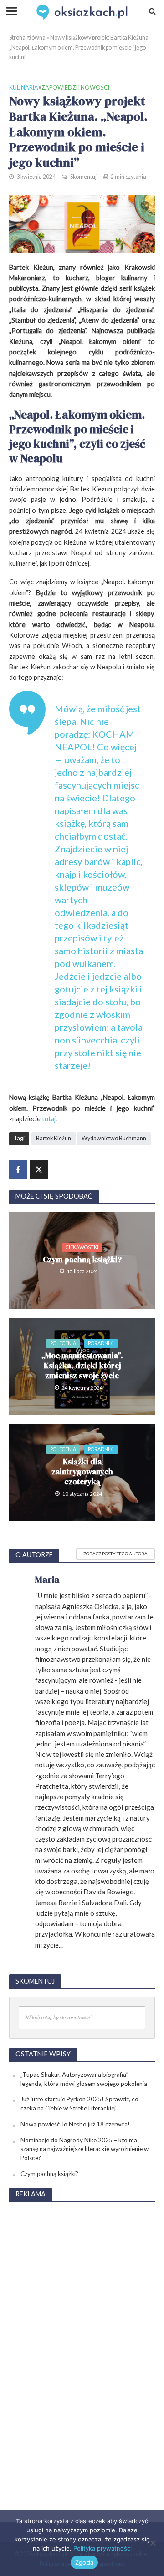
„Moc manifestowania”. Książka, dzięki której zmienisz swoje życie (82, 1366)
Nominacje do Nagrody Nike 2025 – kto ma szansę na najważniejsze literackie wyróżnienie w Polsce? (85, 2149)
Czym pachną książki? (82, 1260)
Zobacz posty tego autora (115, 1554)
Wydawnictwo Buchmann (114, 1138)
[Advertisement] (82, 2347)
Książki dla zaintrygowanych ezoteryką (82, 1472)
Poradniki (101, 1343)
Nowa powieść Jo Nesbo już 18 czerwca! (75, 2124)
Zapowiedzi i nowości (75, 88)
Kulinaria (24, 88)
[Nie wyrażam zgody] (153, 2543)
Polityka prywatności (102, 2548)
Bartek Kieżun (54, 1138)
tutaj (49, 1119)
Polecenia (63, 1343)
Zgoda (84, 2562)
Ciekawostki (82, 1247)
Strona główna (27, 38)
